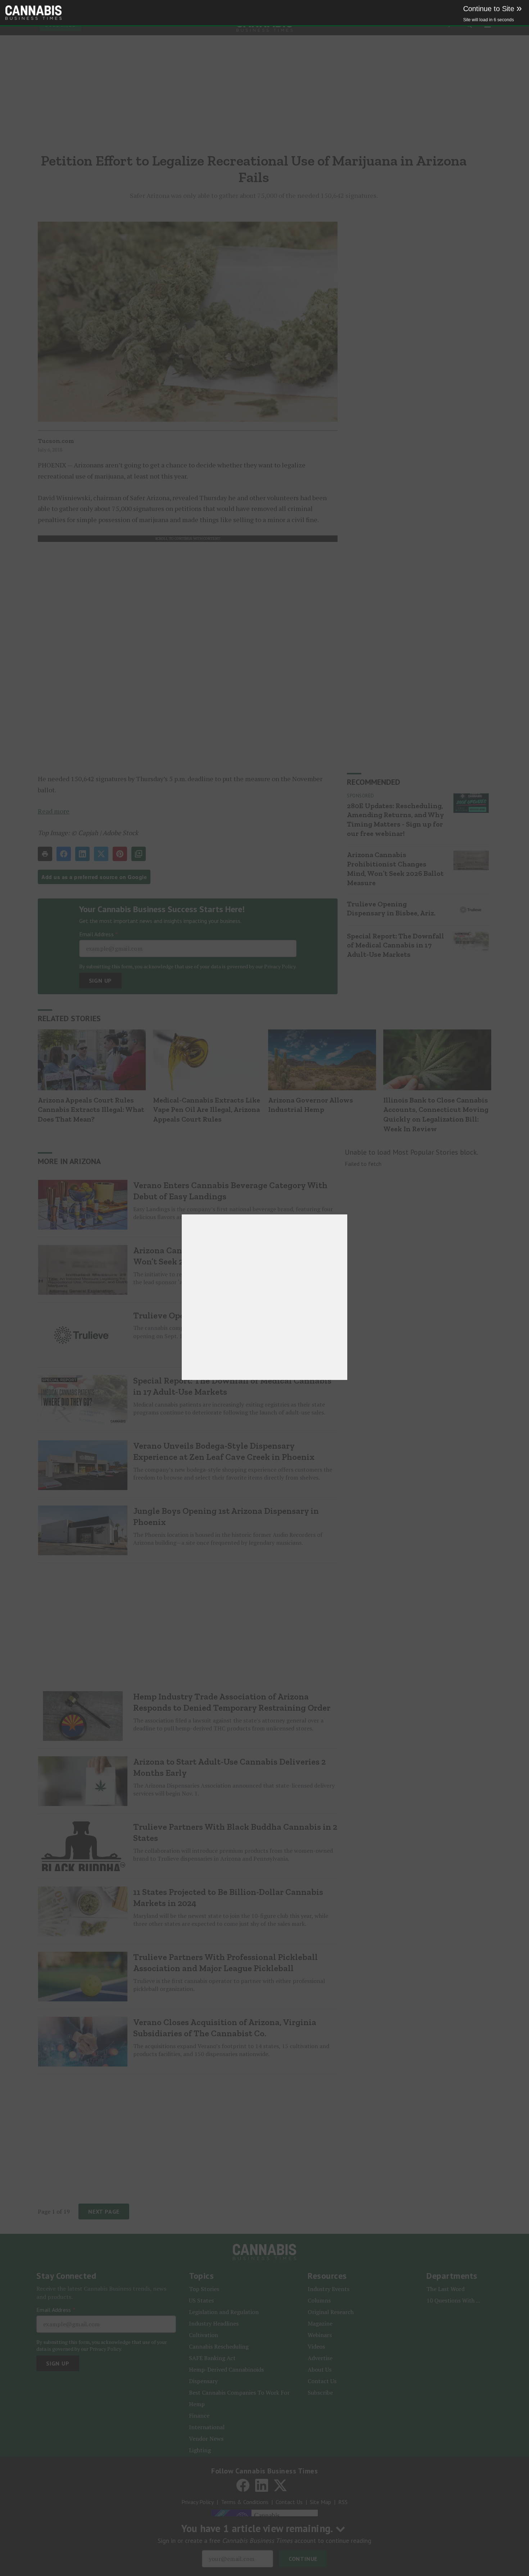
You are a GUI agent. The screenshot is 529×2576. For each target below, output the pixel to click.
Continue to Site (492, 9)
